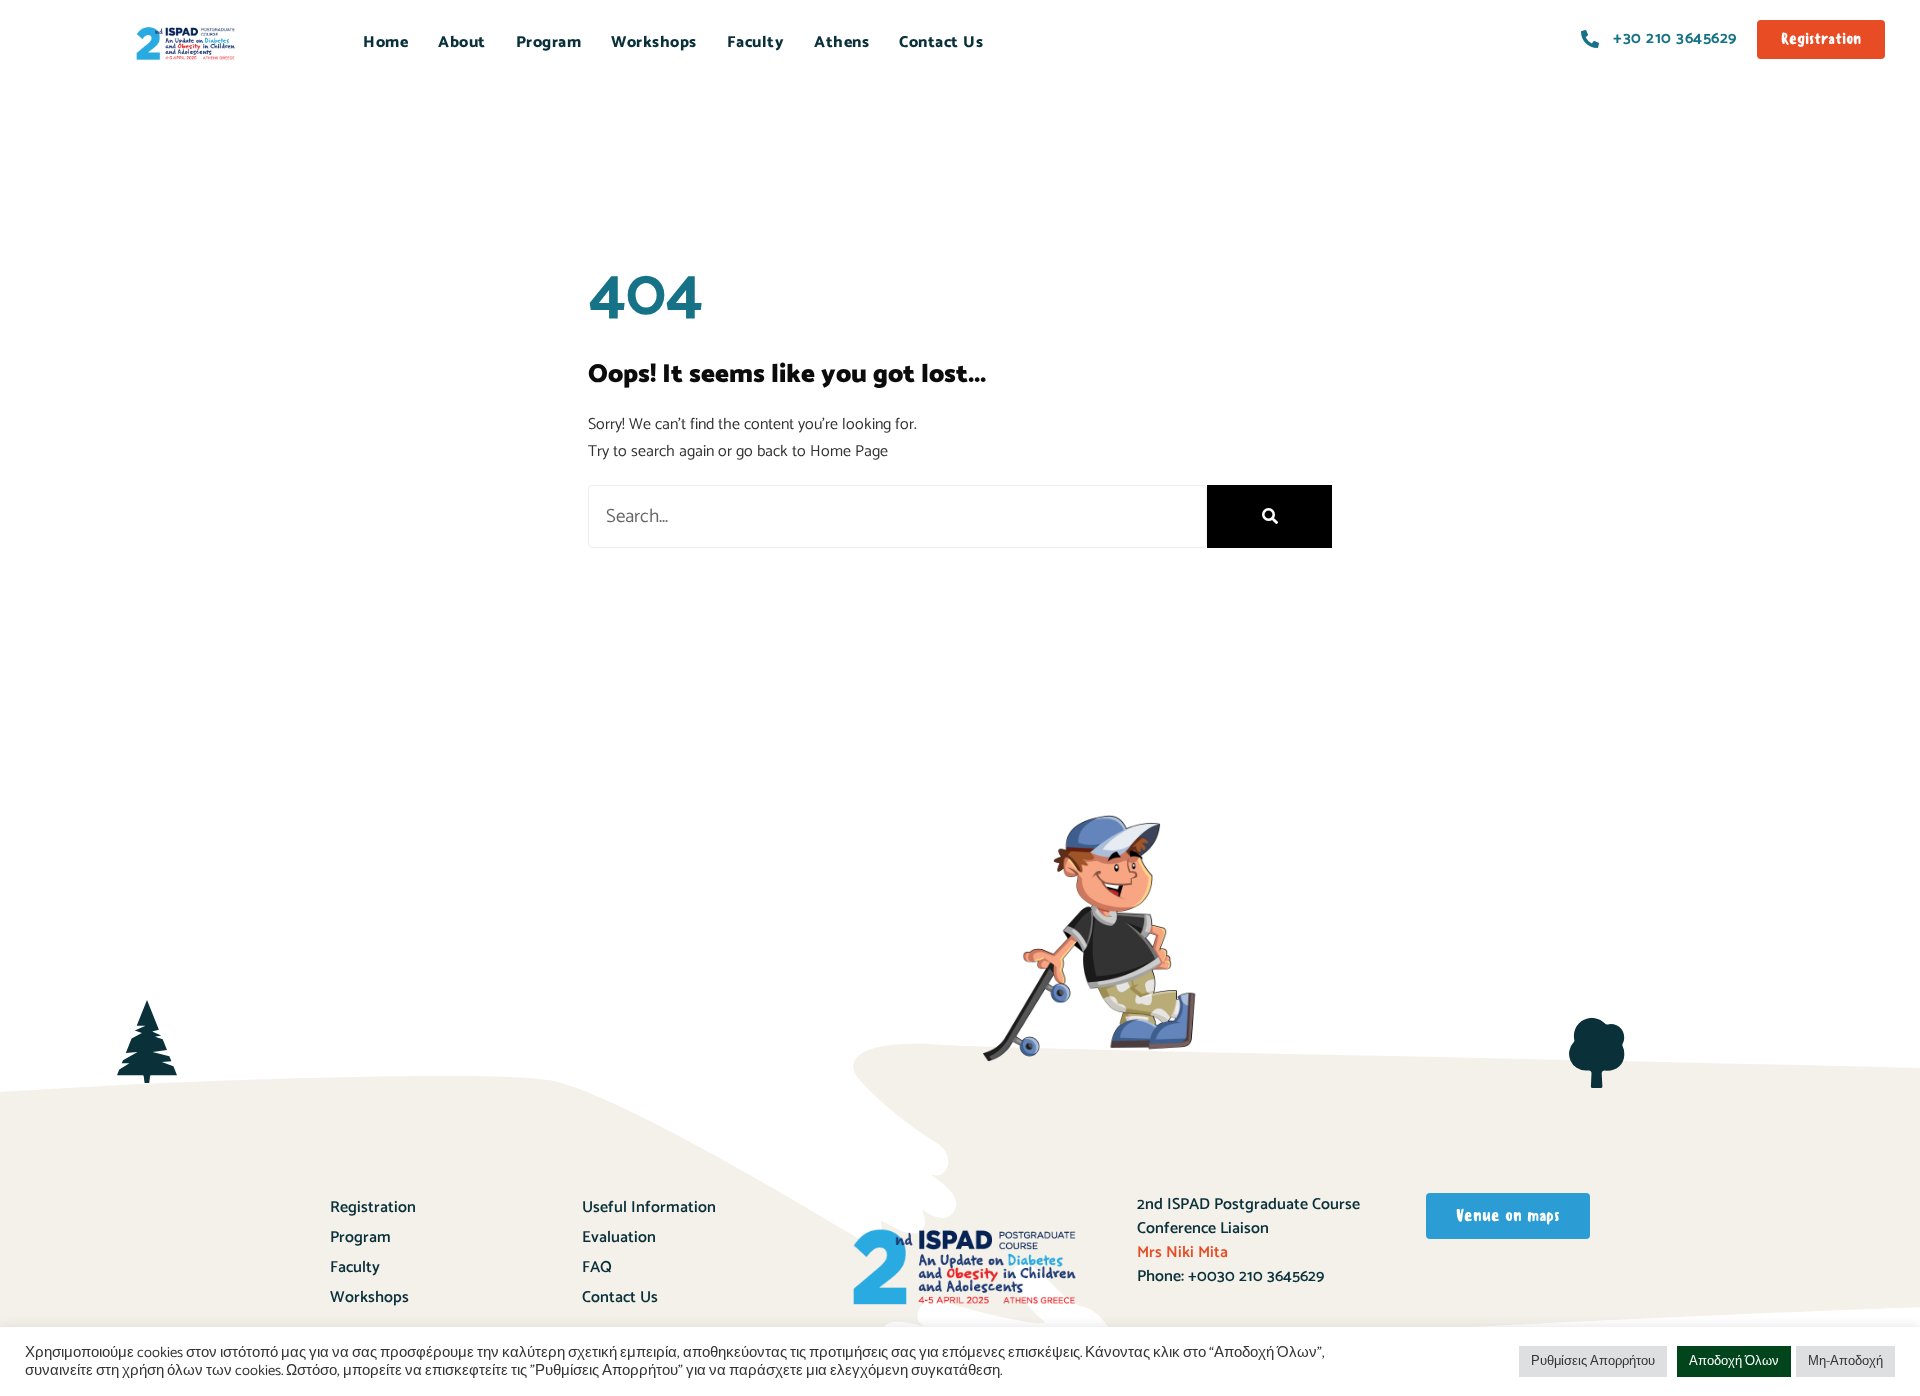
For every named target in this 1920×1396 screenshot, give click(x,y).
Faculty (756, 42)
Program (549, 42)
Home (385, 42)
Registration (373, 1207)
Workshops (369, 1297)
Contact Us (941, 42)
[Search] (1269, 516)
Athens (841, 42)
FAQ (597, 1267)
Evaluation (619, 1237)
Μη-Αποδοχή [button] (1845, 1361)
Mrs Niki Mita (1182, 1252)
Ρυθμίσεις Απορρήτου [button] (1593, 1361)
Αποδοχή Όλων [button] (1734, 1361)
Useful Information (649, 1207)
